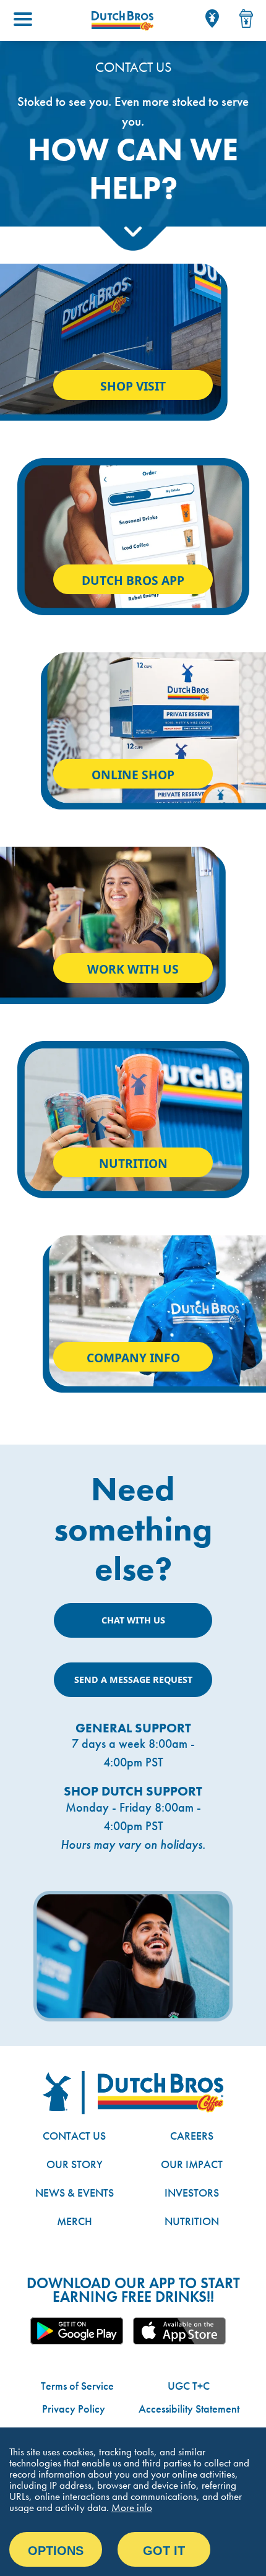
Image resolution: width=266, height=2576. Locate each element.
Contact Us (74, 2136)
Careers (192, 2136)
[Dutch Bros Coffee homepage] (122, 21)
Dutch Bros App (133, 580)
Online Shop (133, 775)
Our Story (75, 2164)
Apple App (179, 2331)
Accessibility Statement (189, 2409)
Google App (77, 2331)
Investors (192, 2193)
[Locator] (212, 19)
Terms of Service (77, 2386)
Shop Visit (133, 386)
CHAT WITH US (133, 1620)
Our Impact (192, 2164)
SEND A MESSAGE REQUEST (133, 1679)
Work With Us (133, 969)
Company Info (133, 1358)
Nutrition (133, 1163)
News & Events (75, 2193)
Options (56, 2551)
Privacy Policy (74, 2409)
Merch (75, 2221)
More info (132, 2507)
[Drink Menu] (246, 19)
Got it (164, 2551)
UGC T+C (189, 2386)
